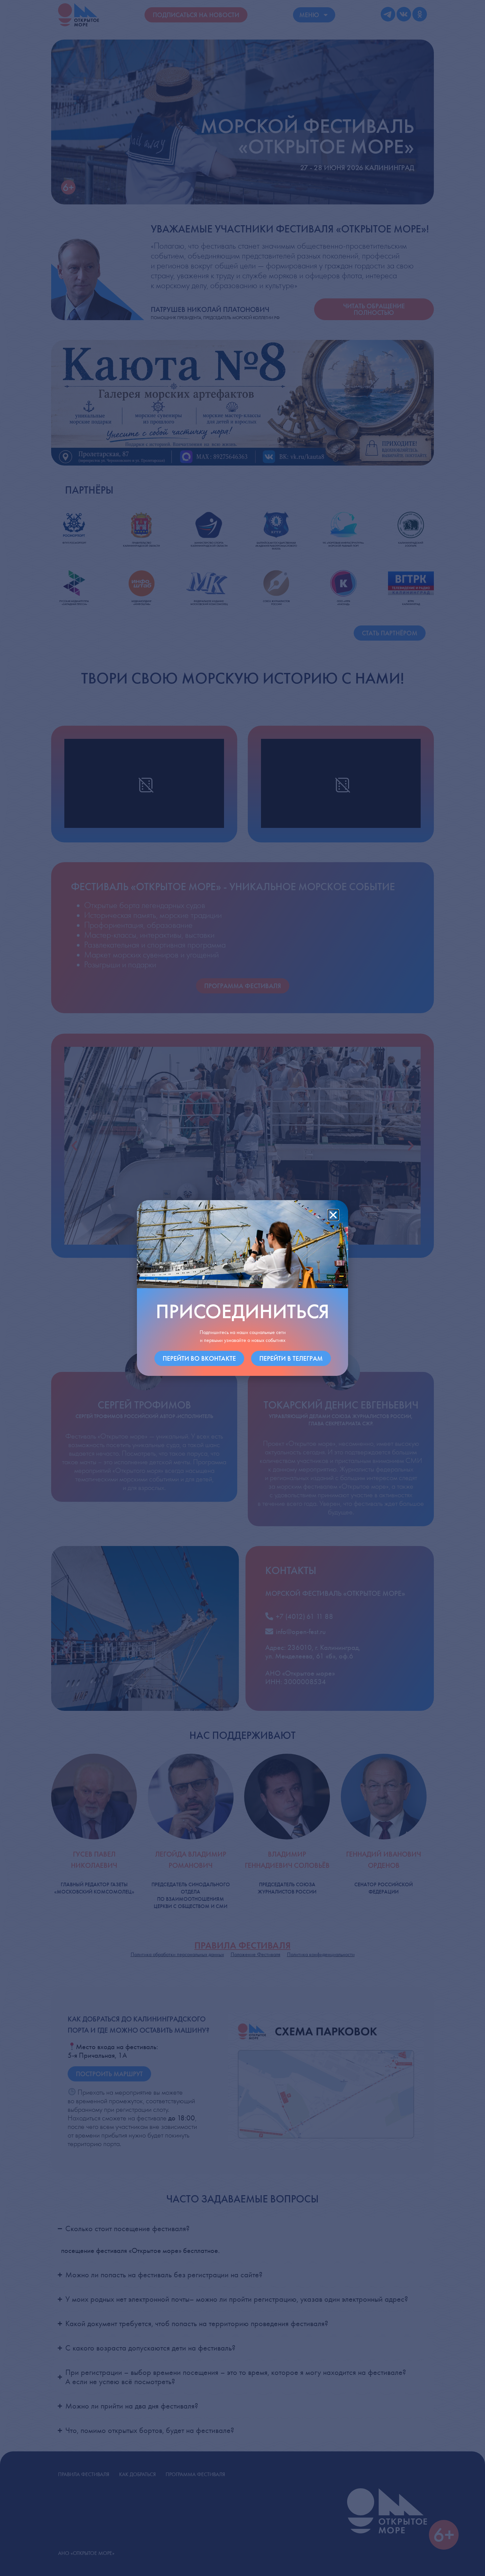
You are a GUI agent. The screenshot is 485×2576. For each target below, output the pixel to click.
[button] (333, 1215)
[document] (242, 1288)
